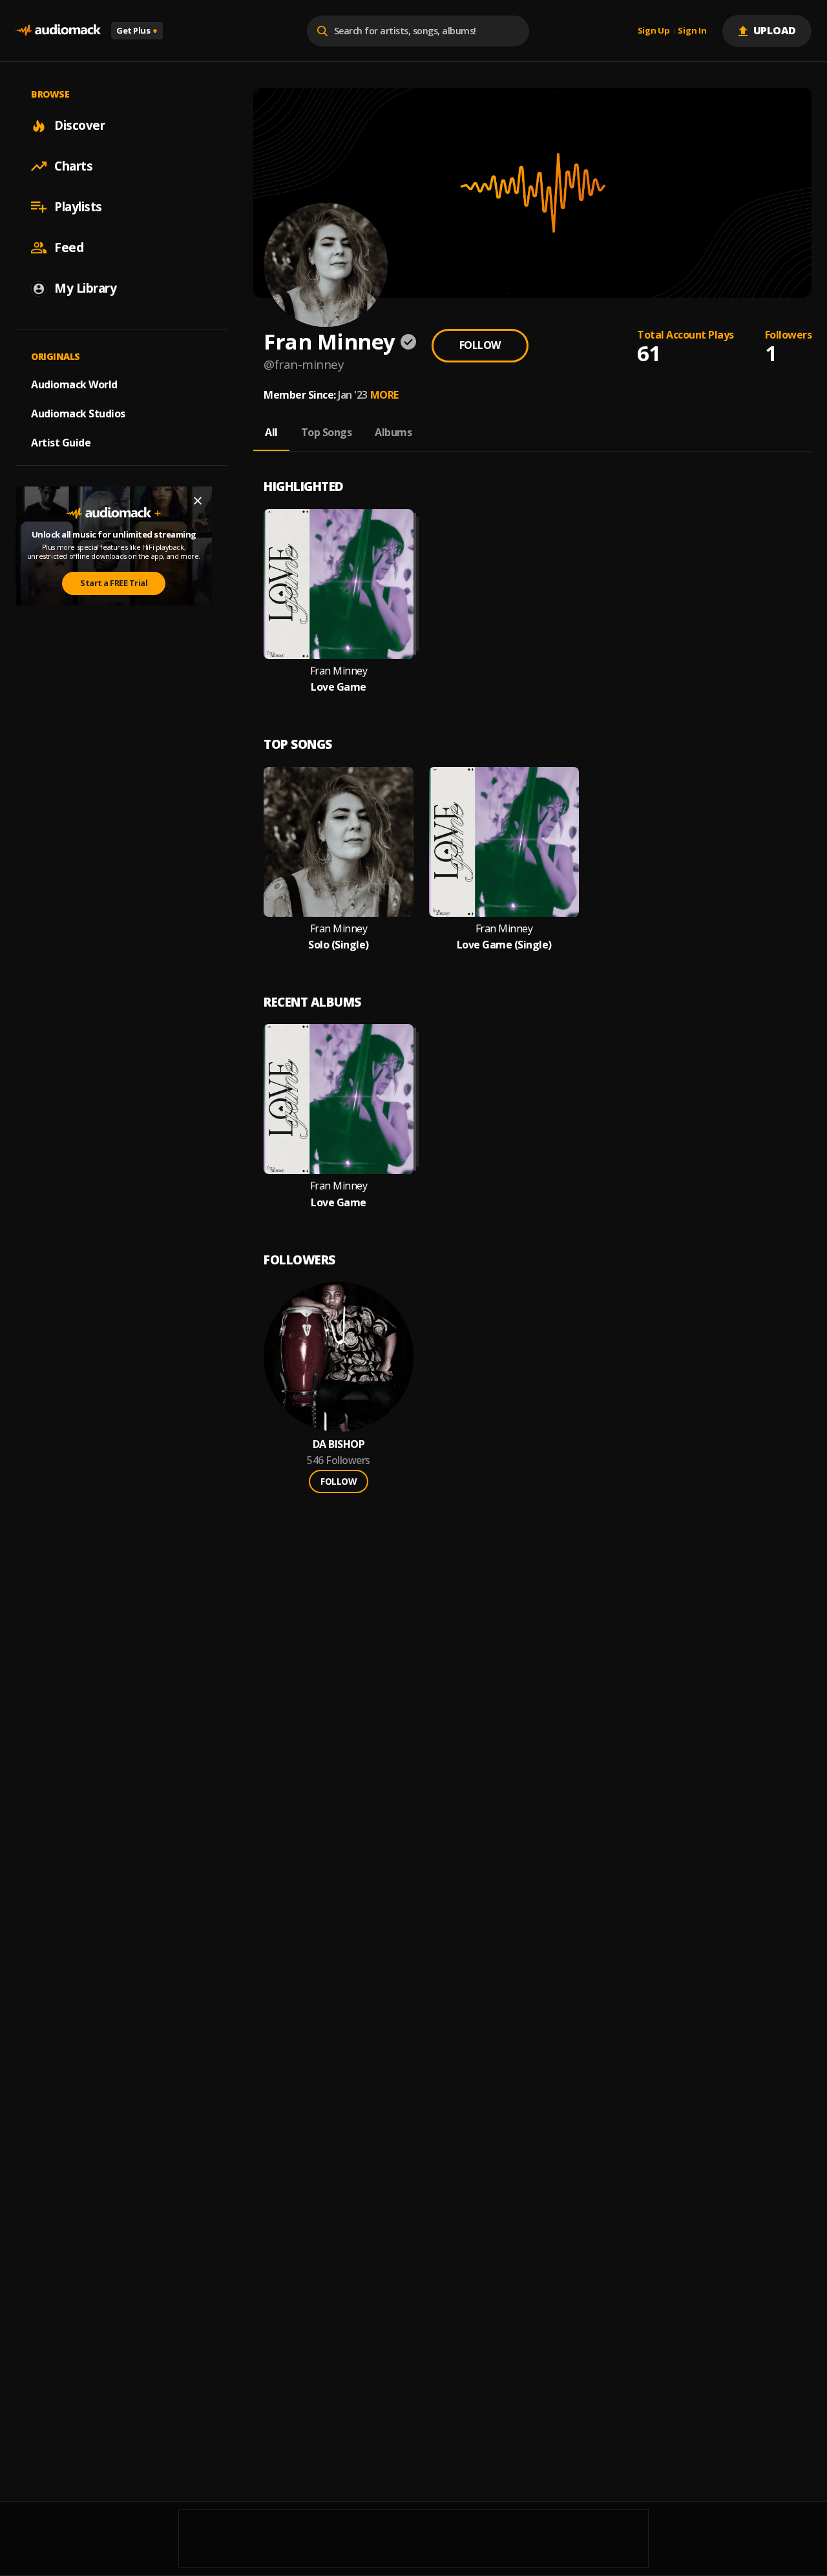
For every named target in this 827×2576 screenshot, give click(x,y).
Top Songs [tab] (327, 432)
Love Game (339, 687)
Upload (775, 30)
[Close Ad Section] (198, 501)
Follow (480, 345)
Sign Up (654, 31)
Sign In (692, 31)
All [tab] (271, 432)
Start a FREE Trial (114, 583)
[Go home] (58, 31)
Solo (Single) (339, 945)
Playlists (78, 207)
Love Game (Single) (504, 945)
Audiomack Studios (78, 414)
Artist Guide (61, 443)
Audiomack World (74, 384)
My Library (85, 288)
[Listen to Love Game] (339, 584)
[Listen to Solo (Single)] (339, 842)
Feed (69, 247)
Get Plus (137, 30)
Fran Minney (339, 671)
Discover (79, 125)
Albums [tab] (393, 432)
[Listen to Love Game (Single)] (504, 842)
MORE (384, 395)
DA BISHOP (339, 1444)
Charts (73, 166)
